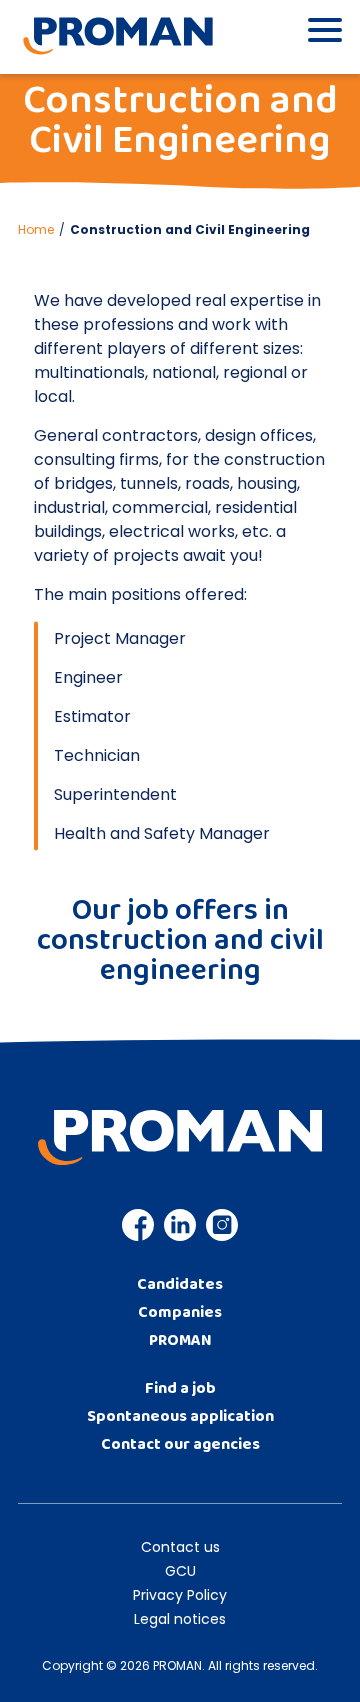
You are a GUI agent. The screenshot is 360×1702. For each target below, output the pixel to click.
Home (36, 229)
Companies (180, 1312)
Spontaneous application (180, 1416)
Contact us (180, 1547)
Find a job (180, 1388)
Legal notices (180, 1619)
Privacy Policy (180, 1595)
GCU (180, 1571)
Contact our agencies (180, 1444)
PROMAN (180, 1340)
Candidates (180, 1284)
